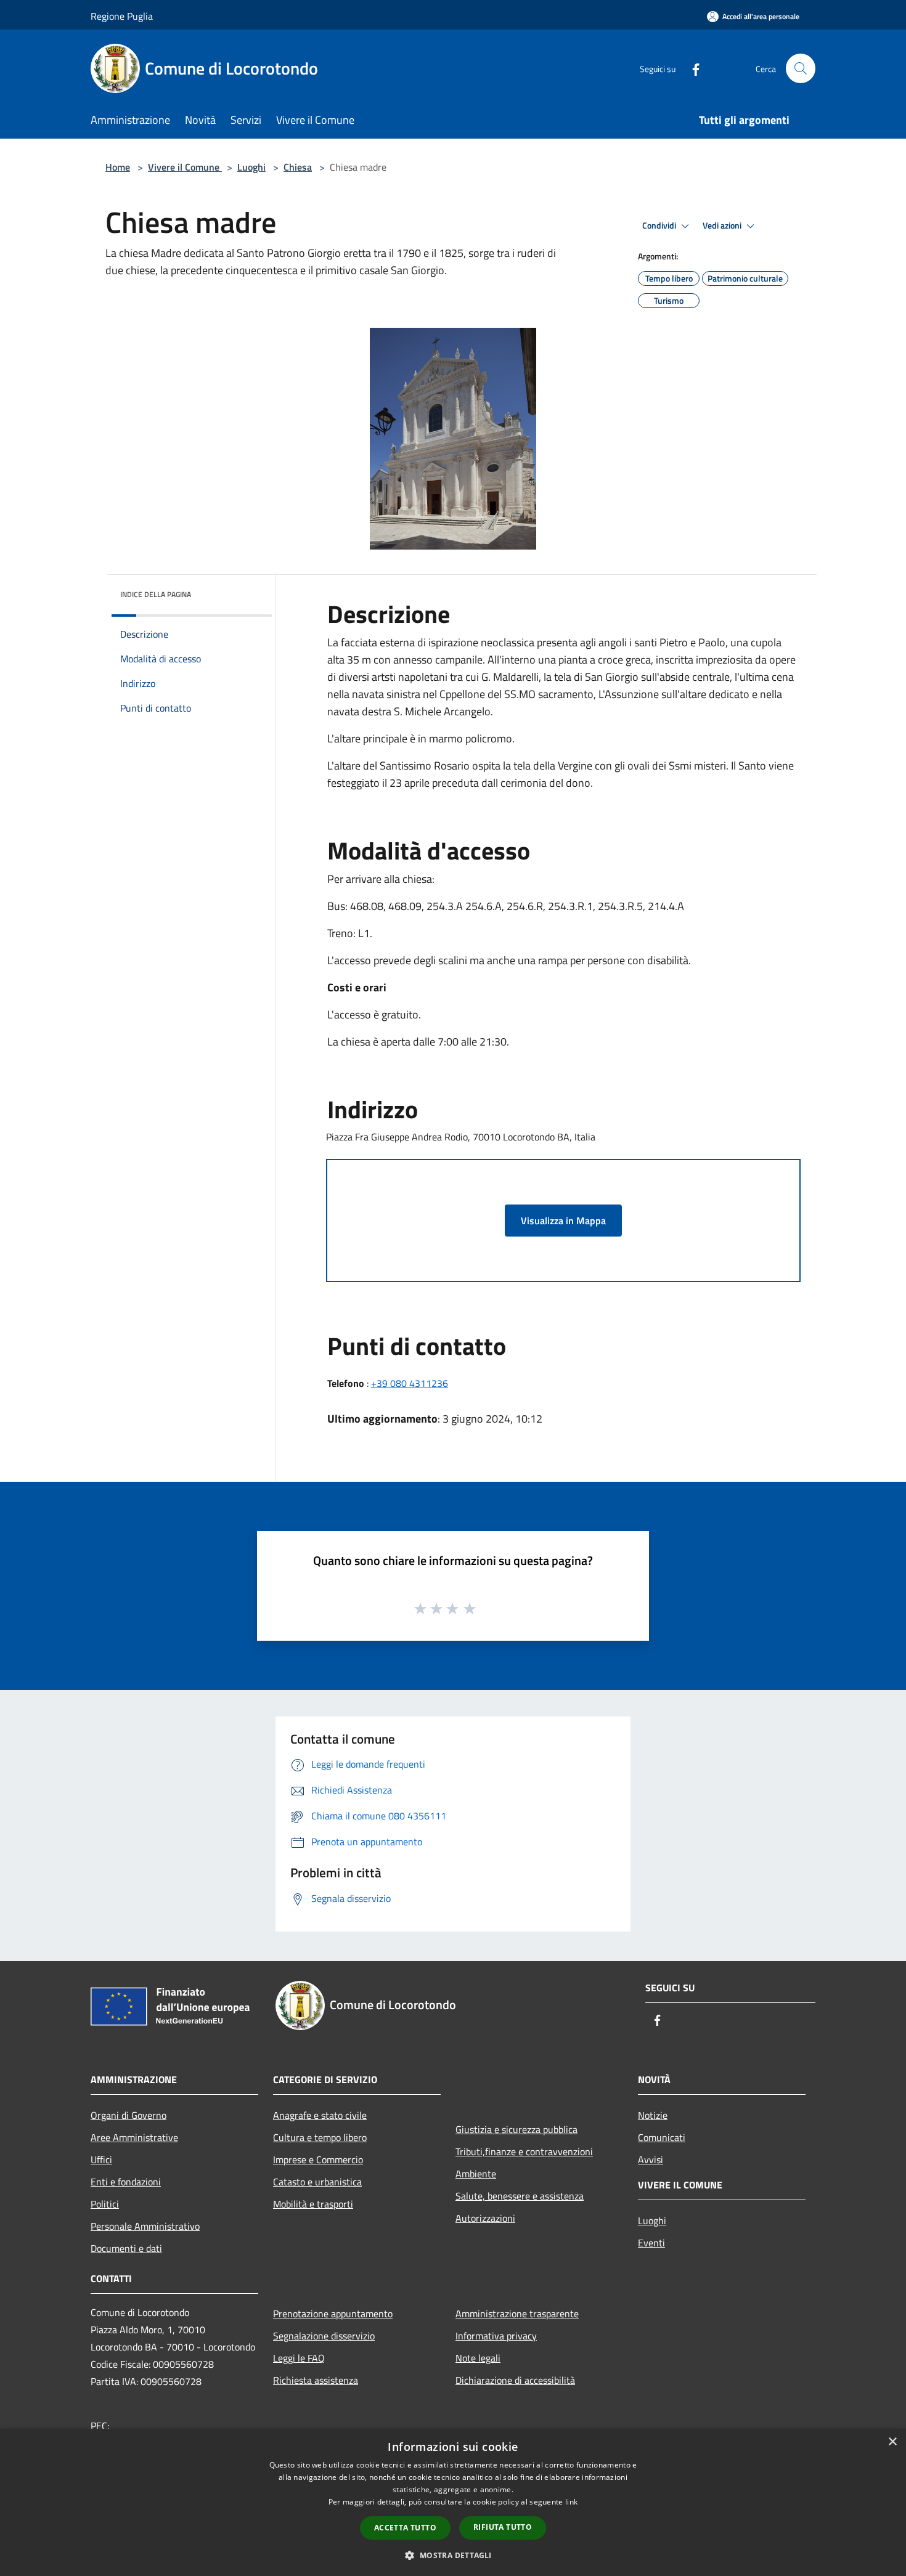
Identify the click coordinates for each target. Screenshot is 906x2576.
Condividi (660, 226)
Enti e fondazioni (126, 2182)
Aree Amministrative (134, 2137)
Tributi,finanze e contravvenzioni (524, 2151)
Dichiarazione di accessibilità (515, 2380)
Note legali (478, 2358)
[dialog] (453, 2502)
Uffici (101, 2160)
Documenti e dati (126, 2248)
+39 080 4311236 (410, 1383)
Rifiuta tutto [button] (503, 2527)
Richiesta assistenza (316, 2380)
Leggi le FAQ (299, 2358)
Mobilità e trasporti (313, 2204)
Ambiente (476, 2174)
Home (118, 167)
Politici (105, 2204)
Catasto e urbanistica (317, 2182)
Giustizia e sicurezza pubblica (516, 2129)
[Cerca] (801, 68)
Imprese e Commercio (318, 2160)
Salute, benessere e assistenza (520, 2196)
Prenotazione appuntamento (333, 2314)
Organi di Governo (129, 2115)
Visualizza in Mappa (563, 1221)
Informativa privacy (496, 2336)
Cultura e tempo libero (320, 2137)
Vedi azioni (723, 226)
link (571, 2502)
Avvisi (651, 2160)
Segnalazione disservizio (324, 2336)
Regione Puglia (122, 16)
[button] (453, 2555)
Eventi (651, 2243)
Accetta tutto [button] (405, 2528)
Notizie (653, 2115)
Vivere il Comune (185, 167)
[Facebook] (691, 68)
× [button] (892, 2442)
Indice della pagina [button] (156, 594)
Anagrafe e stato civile (320, 2115)
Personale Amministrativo (145, 2226)
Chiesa (298, 167)
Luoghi (251, 167)
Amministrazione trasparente (517, 2314)
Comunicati (662, 2137)
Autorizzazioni (485, 2218)
